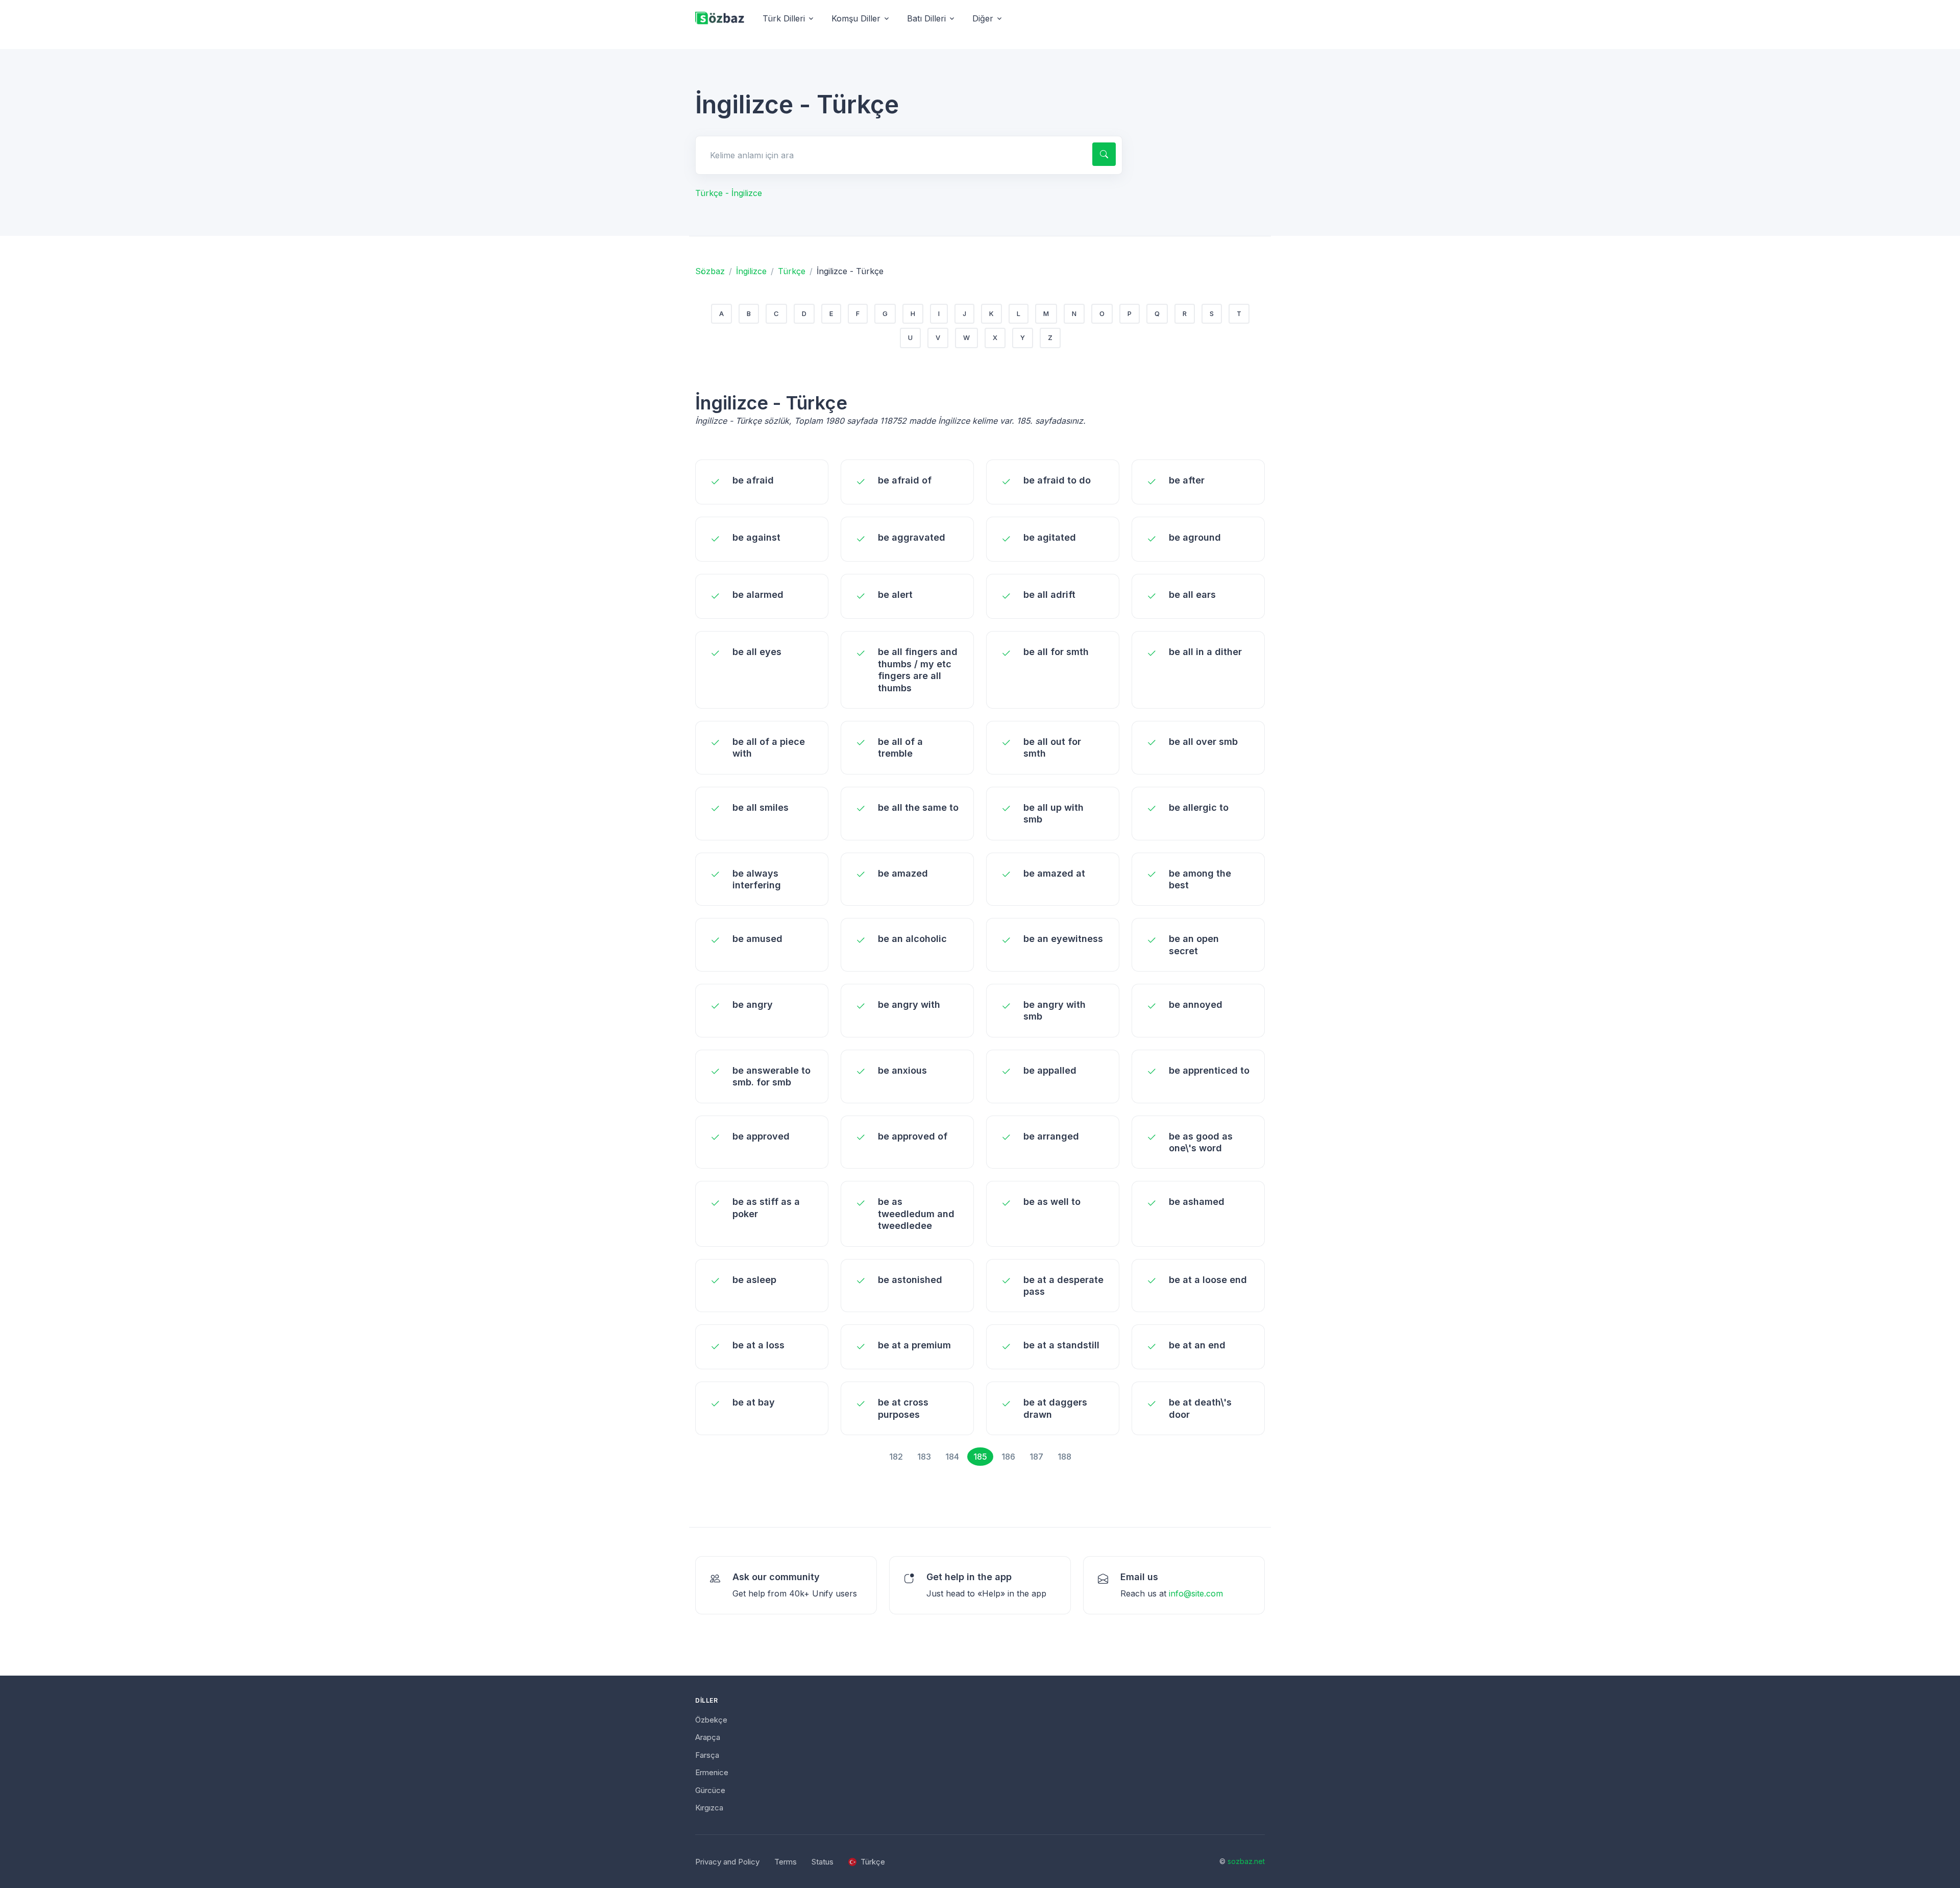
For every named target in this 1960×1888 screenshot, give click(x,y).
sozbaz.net (1246, 1861)
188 (1064, 1457)
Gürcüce (710, 1790)
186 (1008, 1457)
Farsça (707, 1755)
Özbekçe (711, 1720)
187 (1036, 1457)
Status (823, 1862)
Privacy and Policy (727, 1862)
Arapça (708, 1737)
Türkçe (792, 271)
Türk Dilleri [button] (784, 18)
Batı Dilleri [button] (926, 18)
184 (952, 1457)
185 (980, 1457)
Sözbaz (710, 271)
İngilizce (751, 271)
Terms (786, 1862)
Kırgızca (709, 1808)
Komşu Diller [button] (856, 18)
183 (924, 1457)
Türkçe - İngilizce (729, 193)
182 (896, 1457)
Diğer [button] (983, 18)
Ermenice (712, 1772)
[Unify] (720, 19)
